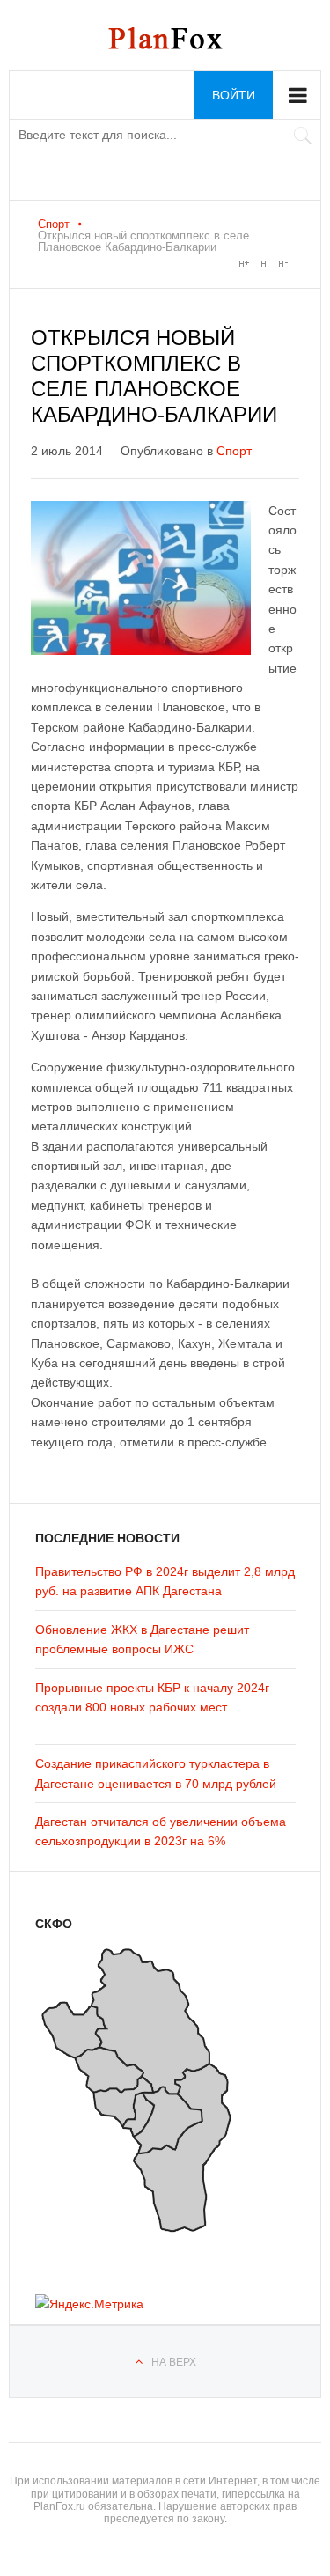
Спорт (54, 224)
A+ (244, 263)
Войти (234, 95)
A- (282, 263)
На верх (174, 2362)
